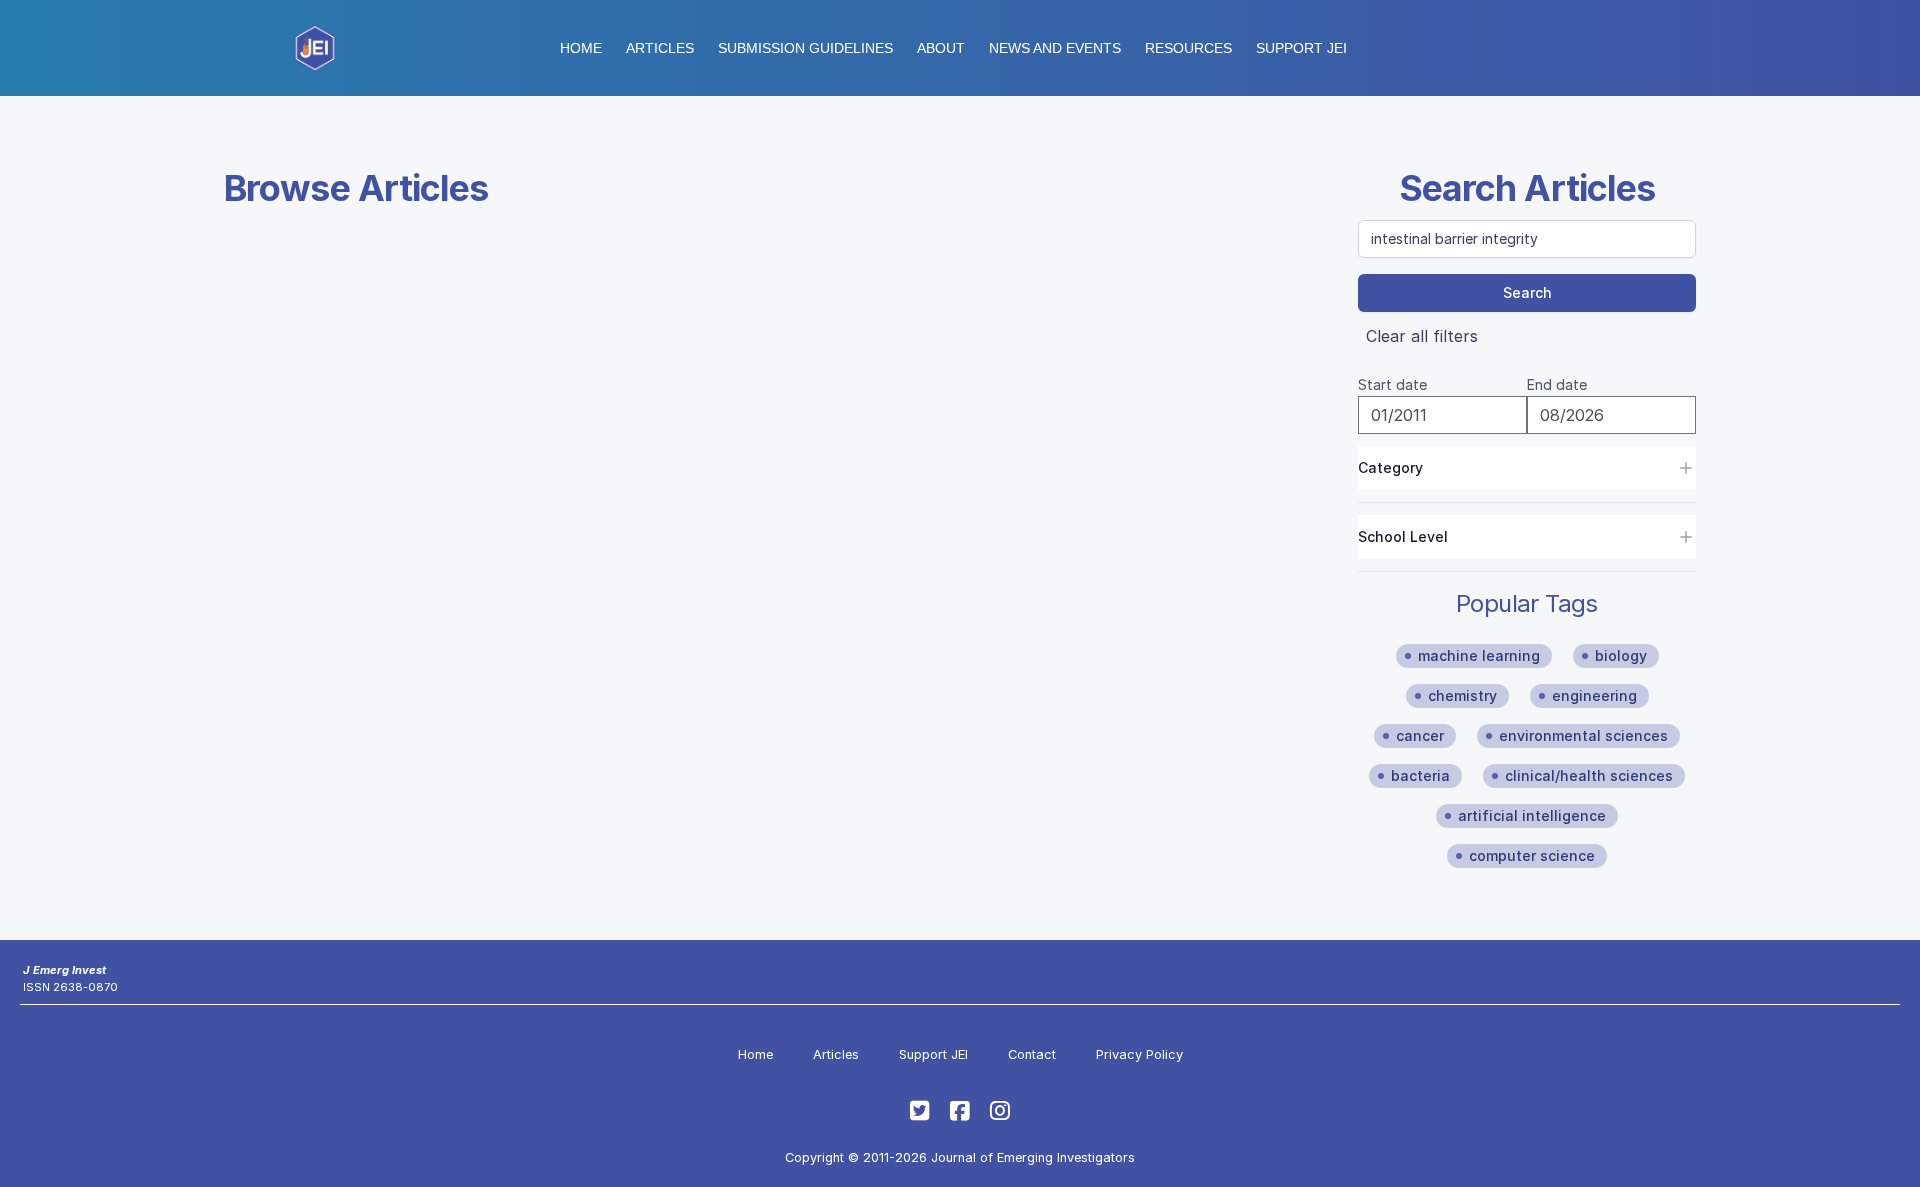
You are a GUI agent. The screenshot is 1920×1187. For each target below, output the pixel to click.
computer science (1532, 855)
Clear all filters (1422, 336)
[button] (805, 48)
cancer (1420, 735)
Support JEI (933, 1054)
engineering (1594, 695)
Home (581, 48)
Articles (660, 48)
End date (1557, 384)
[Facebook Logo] (960, 1111)
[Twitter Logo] (920, 1111)
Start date (1392, 384)
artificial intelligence (1532, 815)
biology (1621, 655)
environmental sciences (1583, 735)
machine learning (1479, 655)
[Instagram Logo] (1000, 1111)
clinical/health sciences (1589, 775)
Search (1527, 292)
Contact (1032, 1054)
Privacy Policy (1139, 1054)
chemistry (1462, 695)
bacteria (1420, 775)
